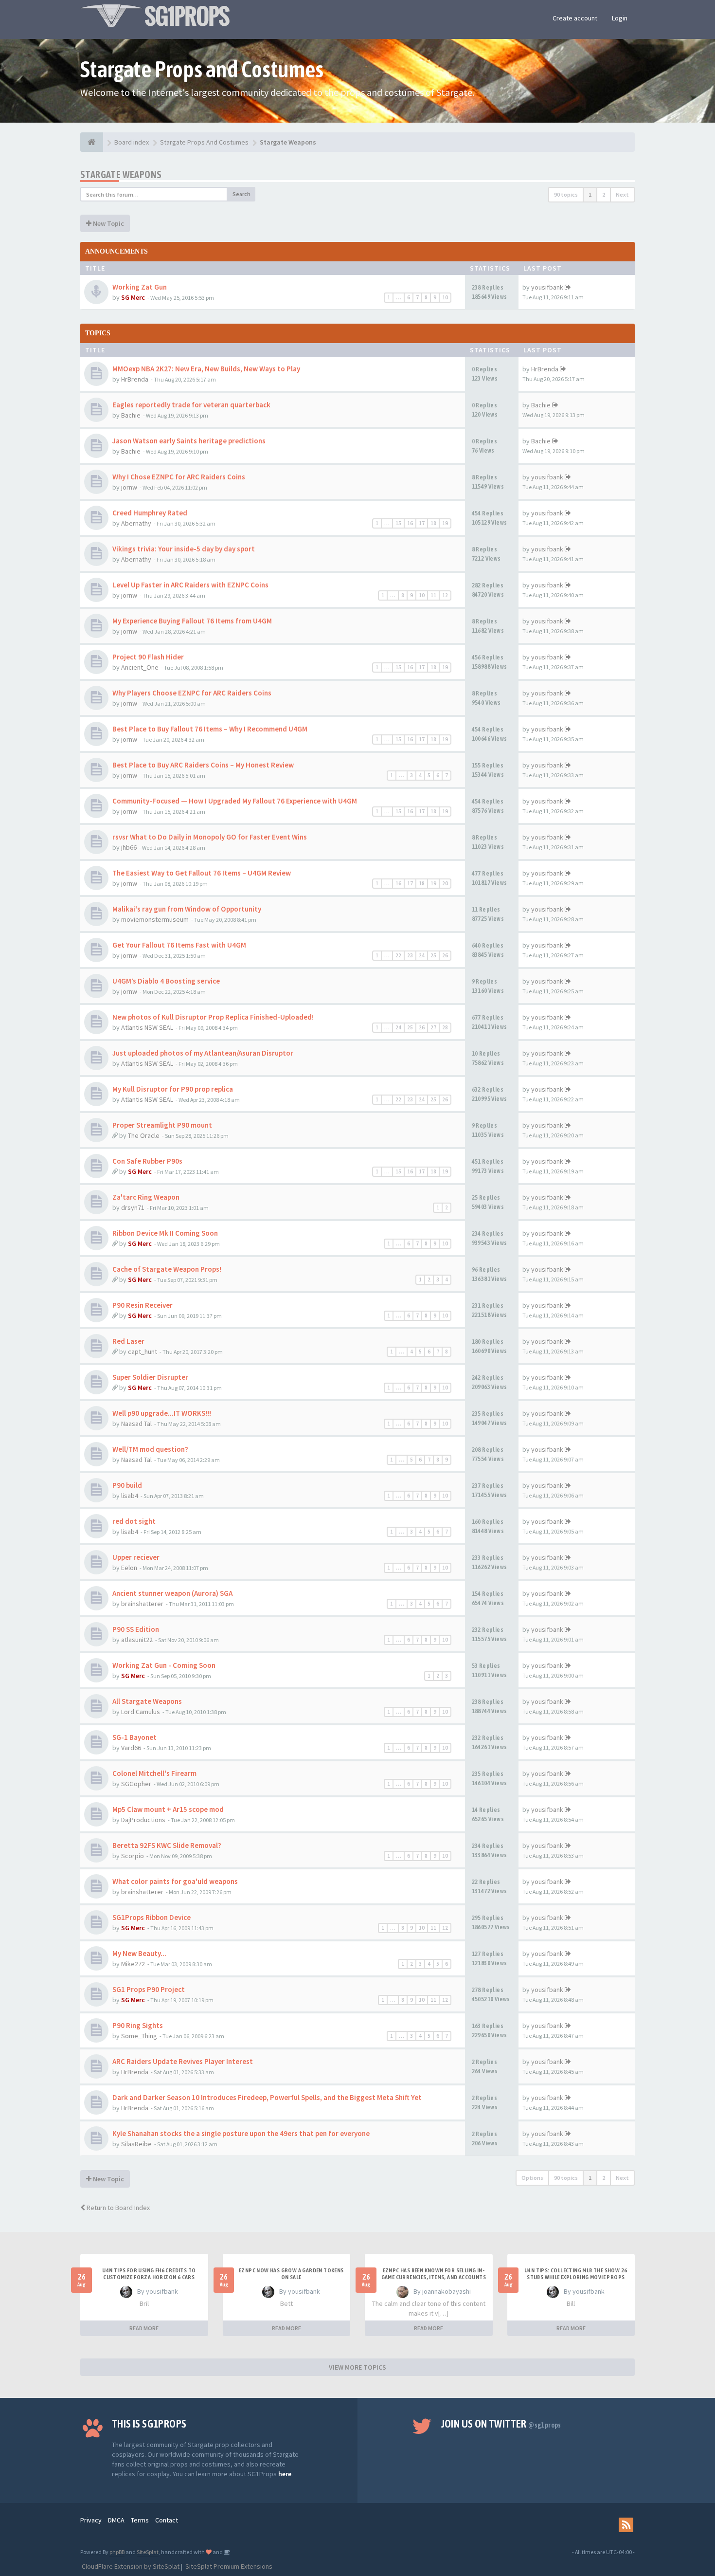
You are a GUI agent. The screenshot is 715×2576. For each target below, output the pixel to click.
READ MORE (144, 2328)
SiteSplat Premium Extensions (228, 2566)
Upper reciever (136, 1557)
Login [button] (620, 18)
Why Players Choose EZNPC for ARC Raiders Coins (192, 693)
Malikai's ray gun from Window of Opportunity (187, 909)
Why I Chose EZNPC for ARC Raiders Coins (179, 477)
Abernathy (136, 523)
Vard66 (131, 1748)
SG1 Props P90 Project (149, 1989)
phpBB (117, 2552)
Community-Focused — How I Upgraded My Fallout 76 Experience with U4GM (235, 801)
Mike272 (133, 1964)
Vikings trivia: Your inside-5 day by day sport (184, 549)
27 (433, 1027)
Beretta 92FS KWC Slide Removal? (167, 1845)
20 (445, 883)
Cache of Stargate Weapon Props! (167, 1269)
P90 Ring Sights (138, 2025)
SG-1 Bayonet (134, 1737)
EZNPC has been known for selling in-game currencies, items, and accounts (434, 2274)
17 (422, 523)
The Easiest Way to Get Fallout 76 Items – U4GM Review (202, 873)
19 (445, 523)
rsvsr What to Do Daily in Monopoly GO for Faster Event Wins (210, 837)
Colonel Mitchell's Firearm (154, 1773)
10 (445, 297)
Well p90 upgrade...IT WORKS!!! (162, 1413)
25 (433, 955)
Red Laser (128, 1341)
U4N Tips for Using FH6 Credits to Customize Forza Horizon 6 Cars (149, 2274)
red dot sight (134, 1521)
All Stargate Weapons (147, 1701)
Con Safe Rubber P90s (147, 1161)
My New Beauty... (139, 1953)
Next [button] (622, 194)
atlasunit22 (137, 1640)
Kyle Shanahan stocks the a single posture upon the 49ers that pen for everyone (241, 2133)
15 (398, 523)
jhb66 (129, 847)
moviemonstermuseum (155, 919)
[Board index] (92, 142)
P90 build (127, 1485)
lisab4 (130, 1496)
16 (410, 523)
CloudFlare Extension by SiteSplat (130, 2566)
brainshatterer (142, 1604)
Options (532, 2178)
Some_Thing (139, 2036)
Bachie (131, 415)
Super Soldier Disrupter (150, 1377)
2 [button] (604, 194)
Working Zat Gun (140, 287)
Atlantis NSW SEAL (147, 1027)
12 (445, 595)
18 (433, 523)
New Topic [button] (108, 223)
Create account (575, 18)
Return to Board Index (117, 2208)
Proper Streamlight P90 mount (162, 1125)
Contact (167, 2520)
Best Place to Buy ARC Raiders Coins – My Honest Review (203, 765)
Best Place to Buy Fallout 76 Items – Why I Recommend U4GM (210, 729)
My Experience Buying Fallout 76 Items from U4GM (192, 621)
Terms (140, 2520)
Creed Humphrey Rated (150, 513)
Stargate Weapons (121, 174)
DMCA (116, 2520)
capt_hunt (143, 1352)
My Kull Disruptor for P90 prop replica (173, 1089)
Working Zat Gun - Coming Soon (164, 1665)
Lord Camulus (141, 1712)
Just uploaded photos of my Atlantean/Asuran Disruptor (203, 1053)
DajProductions (143, 1820)
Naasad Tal (136, 1424)
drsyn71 (133, 1207)
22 (398, 955)
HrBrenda (135, 379)
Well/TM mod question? (150, 1449)
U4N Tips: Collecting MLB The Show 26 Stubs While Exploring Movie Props (576, 2274)
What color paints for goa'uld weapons (175, 1881)
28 (445, 1027)
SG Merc (133, 297)
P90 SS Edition (136, 1629)
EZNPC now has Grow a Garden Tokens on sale (291, 2274)
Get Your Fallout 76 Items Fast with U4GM (179, 945)
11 (433, 595)
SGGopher (136, 1784)
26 (445, 955)
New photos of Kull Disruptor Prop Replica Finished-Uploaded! (213, 1017)
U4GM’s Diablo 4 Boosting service (166, 981)
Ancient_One (140, 667)
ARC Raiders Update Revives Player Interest (183, 2061)
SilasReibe (136, 2144)
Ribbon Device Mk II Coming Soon (165, 1233)
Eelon (129, 1568)
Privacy (91, 2520)
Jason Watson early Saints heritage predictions (189, 441)
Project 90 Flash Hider (148, 657)
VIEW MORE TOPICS (357, 2367)
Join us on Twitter (501, 2424)
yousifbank (547, 287)
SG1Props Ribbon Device (152, 1917)
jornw (129, 487)
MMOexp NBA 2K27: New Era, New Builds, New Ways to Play (206, 369)
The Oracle (144, 1135)
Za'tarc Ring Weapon (146, 1197)
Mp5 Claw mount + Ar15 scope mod (168, 1809)
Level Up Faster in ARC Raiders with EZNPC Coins (190, 585)
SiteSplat (148, 2552)
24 (422, 955)
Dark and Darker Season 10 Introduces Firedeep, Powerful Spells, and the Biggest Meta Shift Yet (267, 2097)
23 (410, 955)
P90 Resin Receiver (143, 1305)
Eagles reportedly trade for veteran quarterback (191, 405)
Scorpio (133, 1856)
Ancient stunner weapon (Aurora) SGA (172, 1593)
